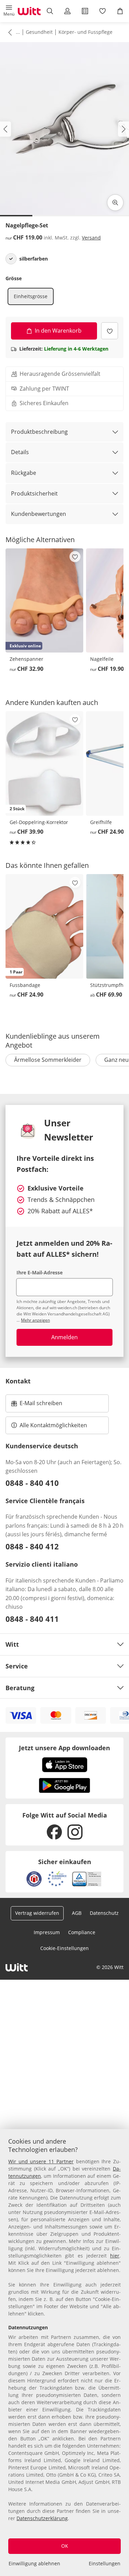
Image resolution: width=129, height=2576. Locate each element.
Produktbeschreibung (39, 432)
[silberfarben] (11, 259)
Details (20, 452)
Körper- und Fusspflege (85, 32)
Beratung (20, 1688)
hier (115, 2256)
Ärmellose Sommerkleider (48, 1060)
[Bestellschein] (85, 11)
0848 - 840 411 (32, 1619)
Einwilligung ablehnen (34, 2563)
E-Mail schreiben (37, 1405)
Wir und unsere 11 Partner (41, 2161)
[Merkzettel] (103, 11)
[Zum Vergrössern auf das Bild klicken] (115, 203)
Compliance (82, 1932)
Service (17, 1666)
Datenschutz (104, 1913)
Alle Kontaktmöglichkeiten (53, 1425)
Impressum (47, 1932)
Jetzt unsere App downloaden (64, 1748)
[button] (9, 11)
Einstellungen (105, 2563)
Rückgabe (24, 473)
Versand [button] (91, 238)
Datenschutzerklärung (42, 2518)
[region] (64, 2353)
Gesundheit (39, 32)
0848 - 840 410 (32, 1483)
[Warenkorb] (120, 11)
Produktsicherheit (34, 493)
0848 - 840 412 (32, 1546)
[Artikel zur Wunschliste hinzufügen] (110, 331)
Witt (12, 1644)
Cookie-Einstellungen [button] (64, 1948)
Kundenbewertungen (39, 514)
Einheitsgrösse (31, 296)
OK (65, 2546)
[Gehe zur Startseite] (29, 11)
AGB (77, 1913)
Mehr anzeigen (35, 1320)
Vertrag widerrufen (37, 1913)
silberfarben (34, 259)
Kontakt (18, 1381)
